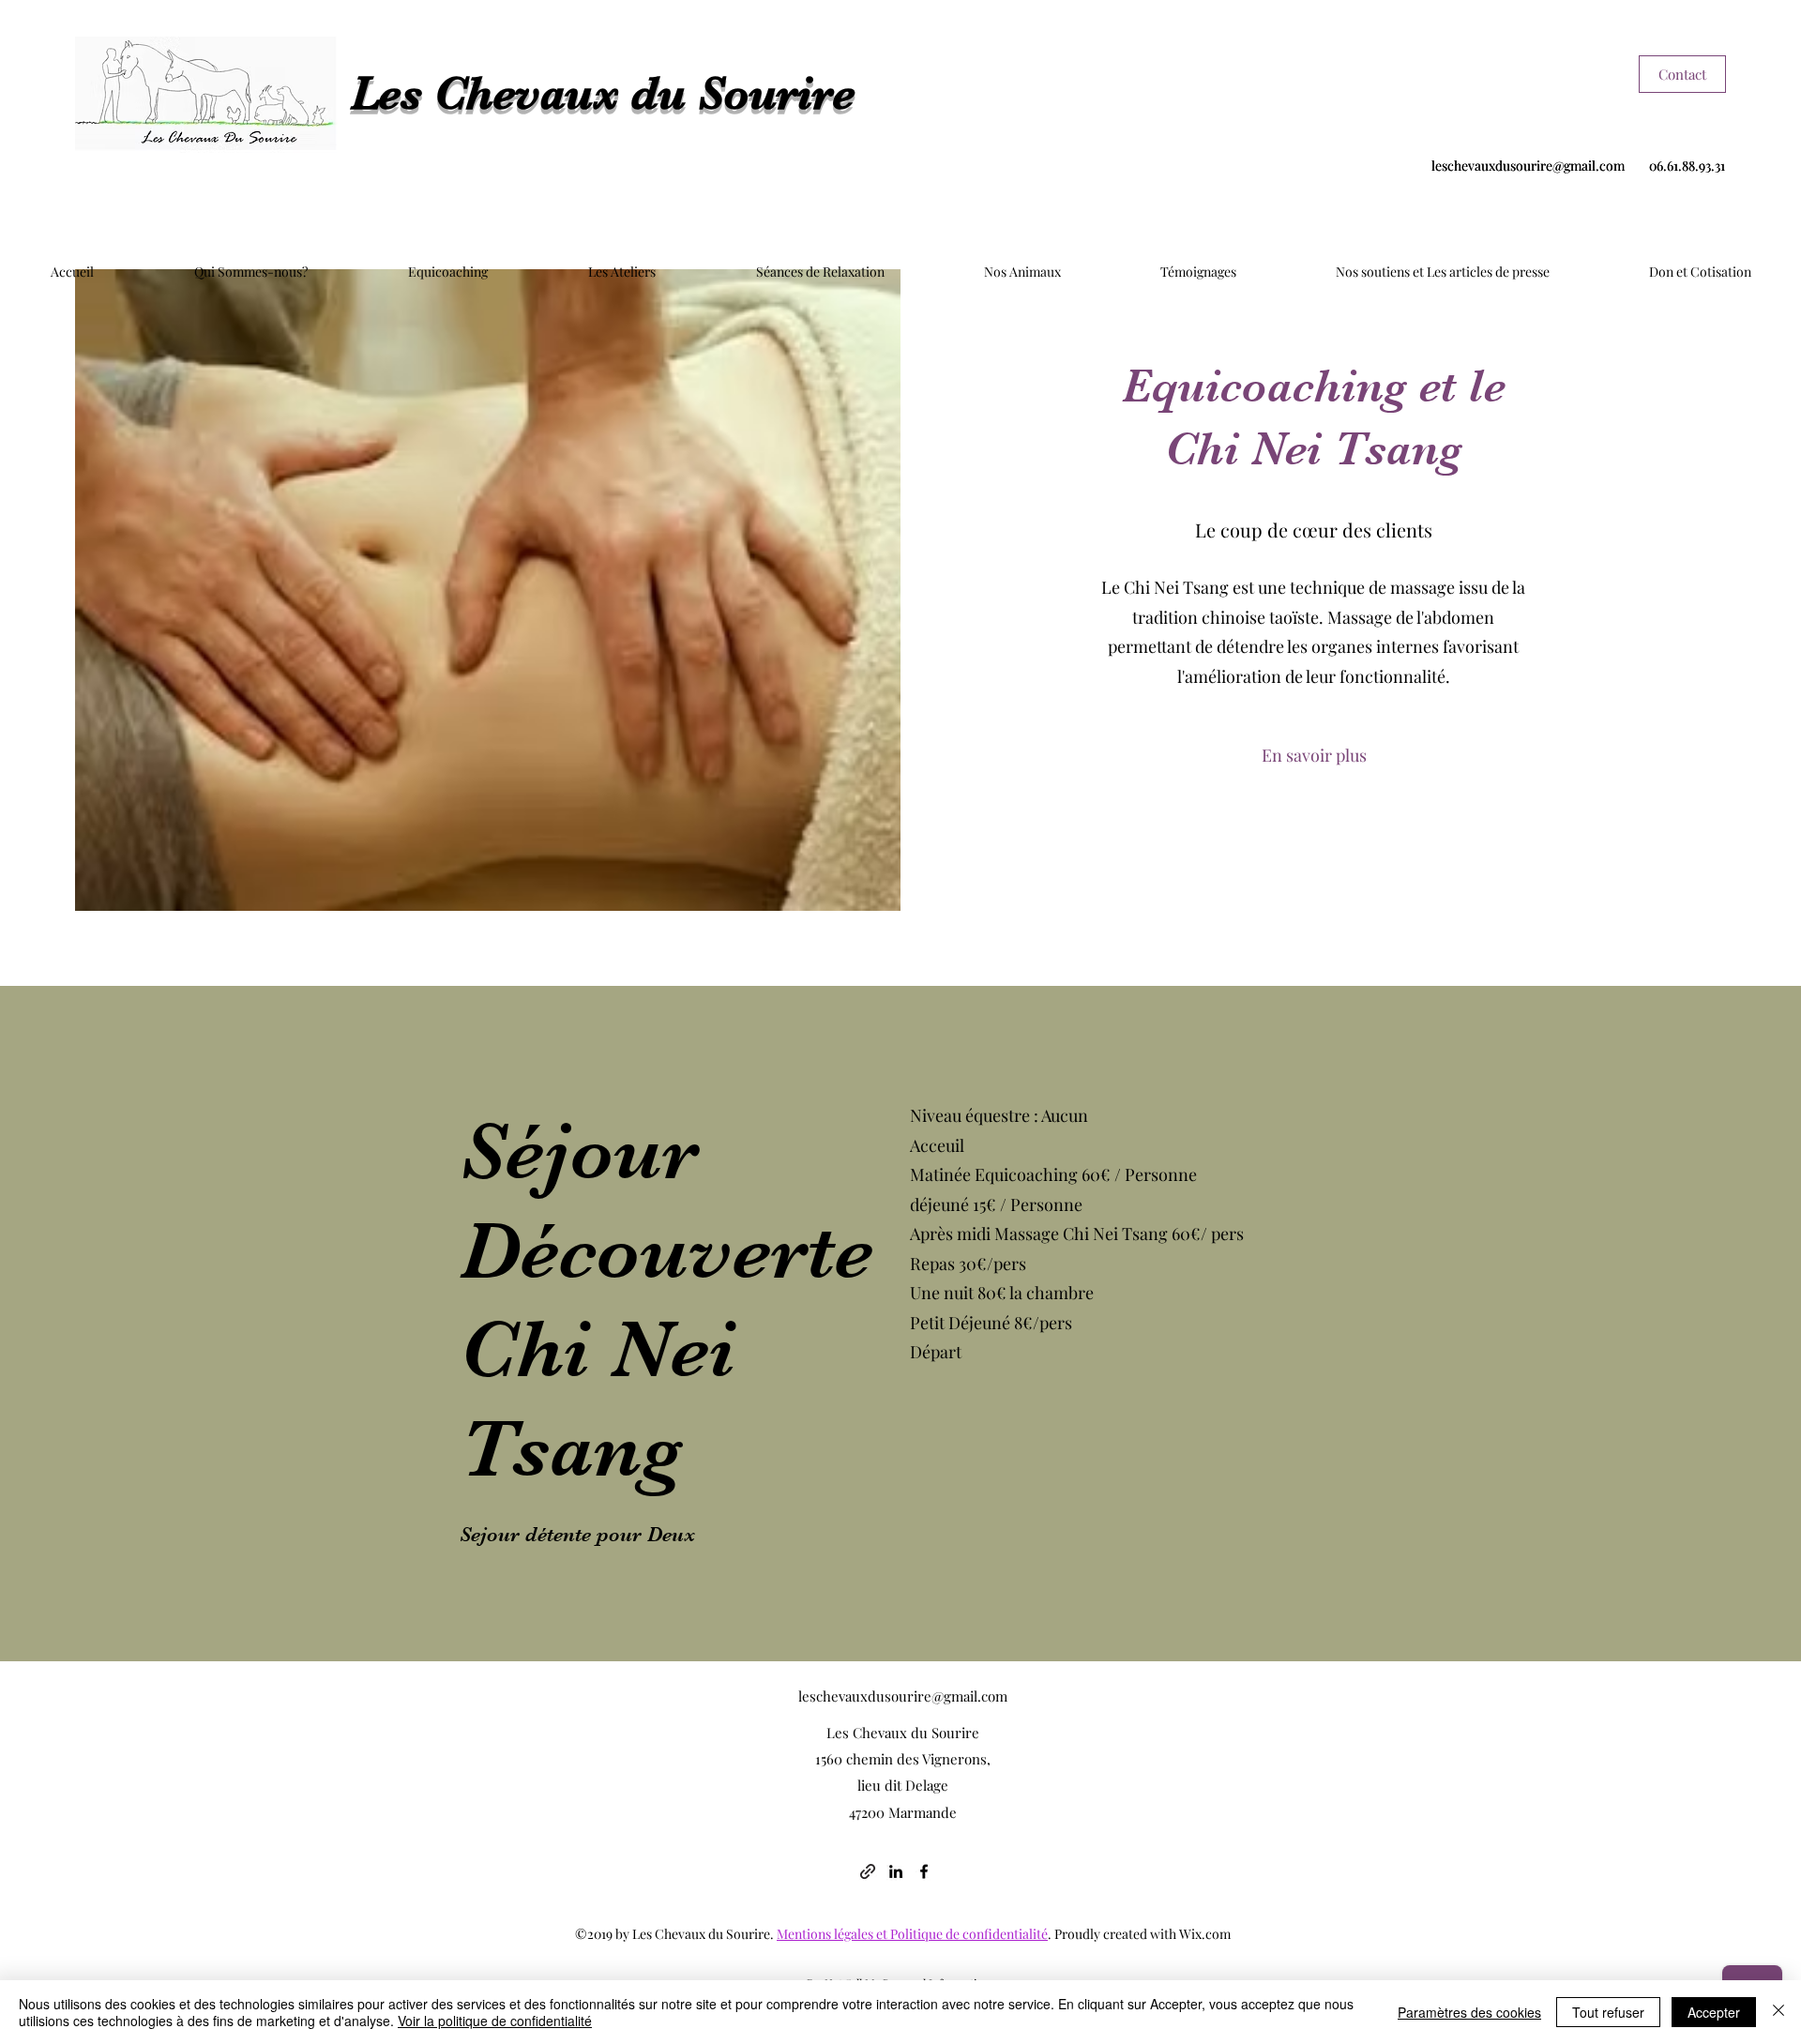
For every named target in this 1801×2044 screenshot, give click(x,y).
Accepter (1714, 2012)
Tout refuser (1608, 2012)
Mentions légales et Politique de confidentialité (912, 1934)
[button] (1314, 756)
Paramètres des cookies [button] (1469, 2012)
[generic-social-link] (868, 1871)
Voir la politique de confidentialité (495, 2021)
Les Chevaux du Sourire (603, 93)
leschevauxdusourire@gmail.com (1528, 166)
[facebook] (924, 1871)
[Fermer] (1778, 2012)
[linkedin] (896, 1871)
